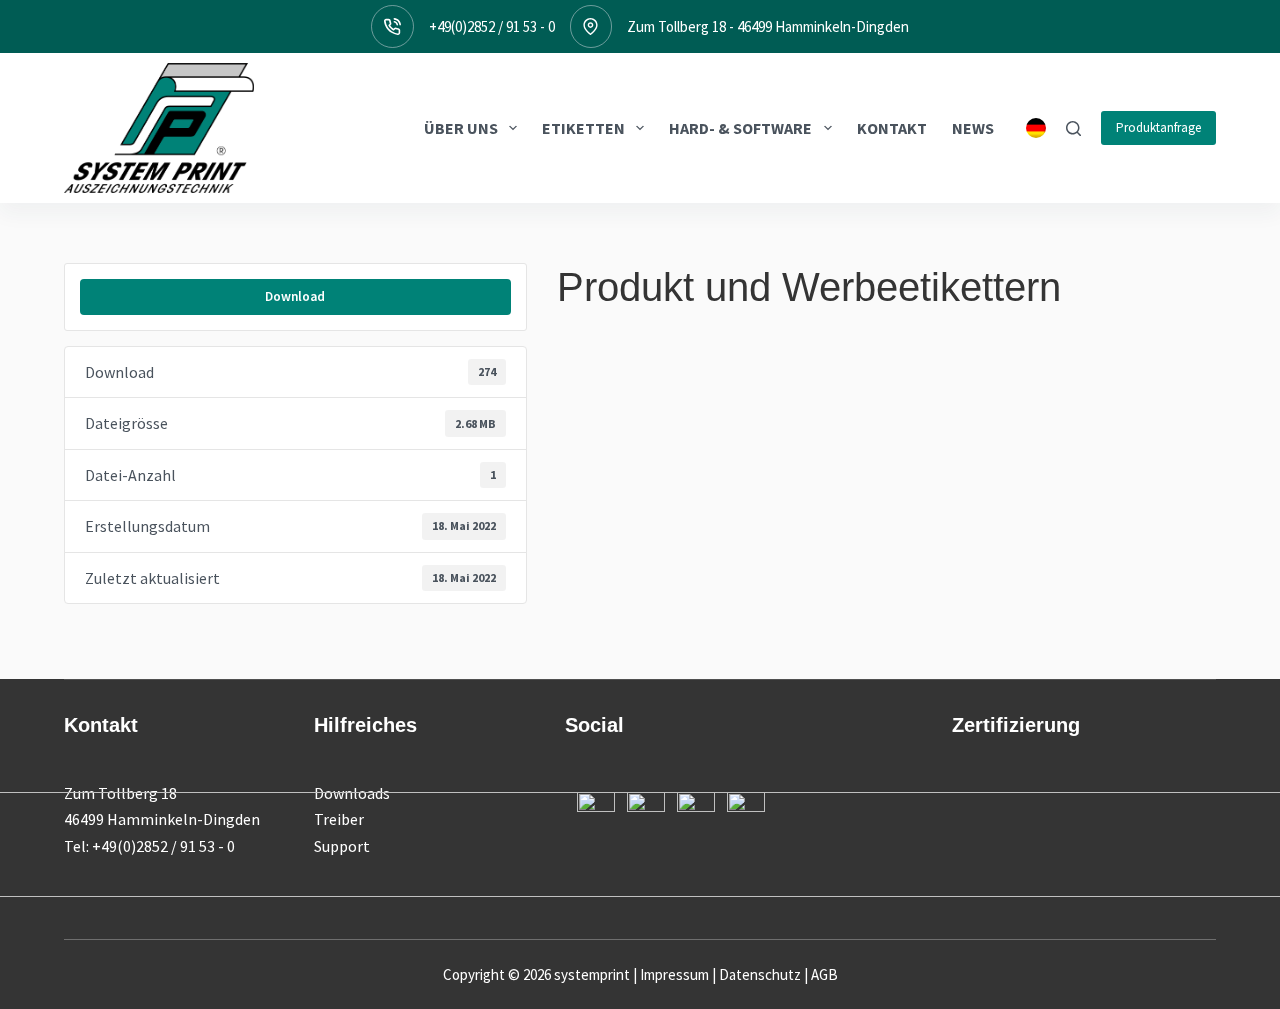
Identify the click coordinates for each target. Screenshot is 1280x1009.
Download (295, 296)
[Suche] (1073, 128)
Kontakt (892, 128)
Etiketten (583, 128)
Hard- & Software (740, 128)
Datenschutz (760, 974)
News (973, 128)
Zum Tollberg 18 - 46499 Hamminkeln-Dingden (768, 26)
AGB (824, 974)
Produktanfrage (1158, 127)
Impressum (674, 974)
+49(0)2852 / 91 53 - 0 (492, 26)
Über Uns (461, 128)
